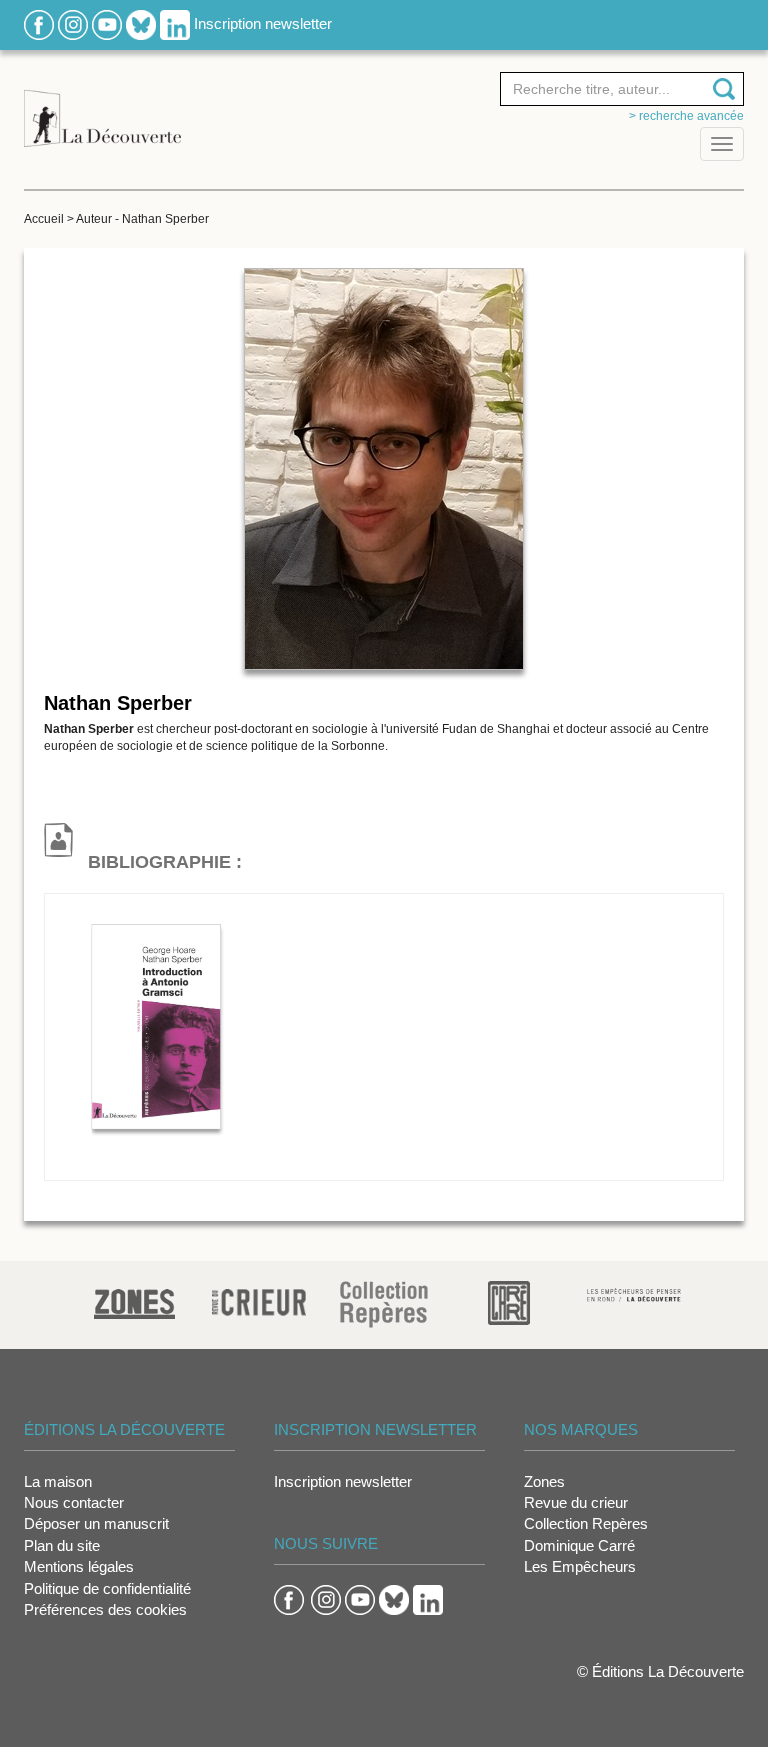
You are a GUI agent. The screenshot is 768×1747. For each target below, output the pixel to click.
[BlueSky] (141, 23)
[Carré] (509, 1301)
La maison (58, 1481)
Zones (544, 1481)
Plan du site (62, 1545)
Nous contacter (74, 1502)
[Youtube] (107, 23)
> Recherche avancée (686, 116)
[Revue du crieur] (259, 1299)
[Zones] (134, 1301)
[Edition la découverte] (102, 107)
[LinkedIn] (175, 23)
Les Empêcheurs (580, 1566)
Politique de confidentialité (107, 1588)
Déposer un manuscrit (96, 1523)
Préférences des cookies (105, 1609)
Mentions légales (79, 1566)
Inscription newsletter (263, 23)
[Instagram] (73, 23)
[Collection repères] (384, 1303)
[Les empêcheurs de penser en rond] (634, 1293)
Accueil (44, 219)
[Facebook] (39, 23)
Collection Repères (586, 1523)
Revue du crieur (576, 1502)
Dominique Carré (579, 1545)
